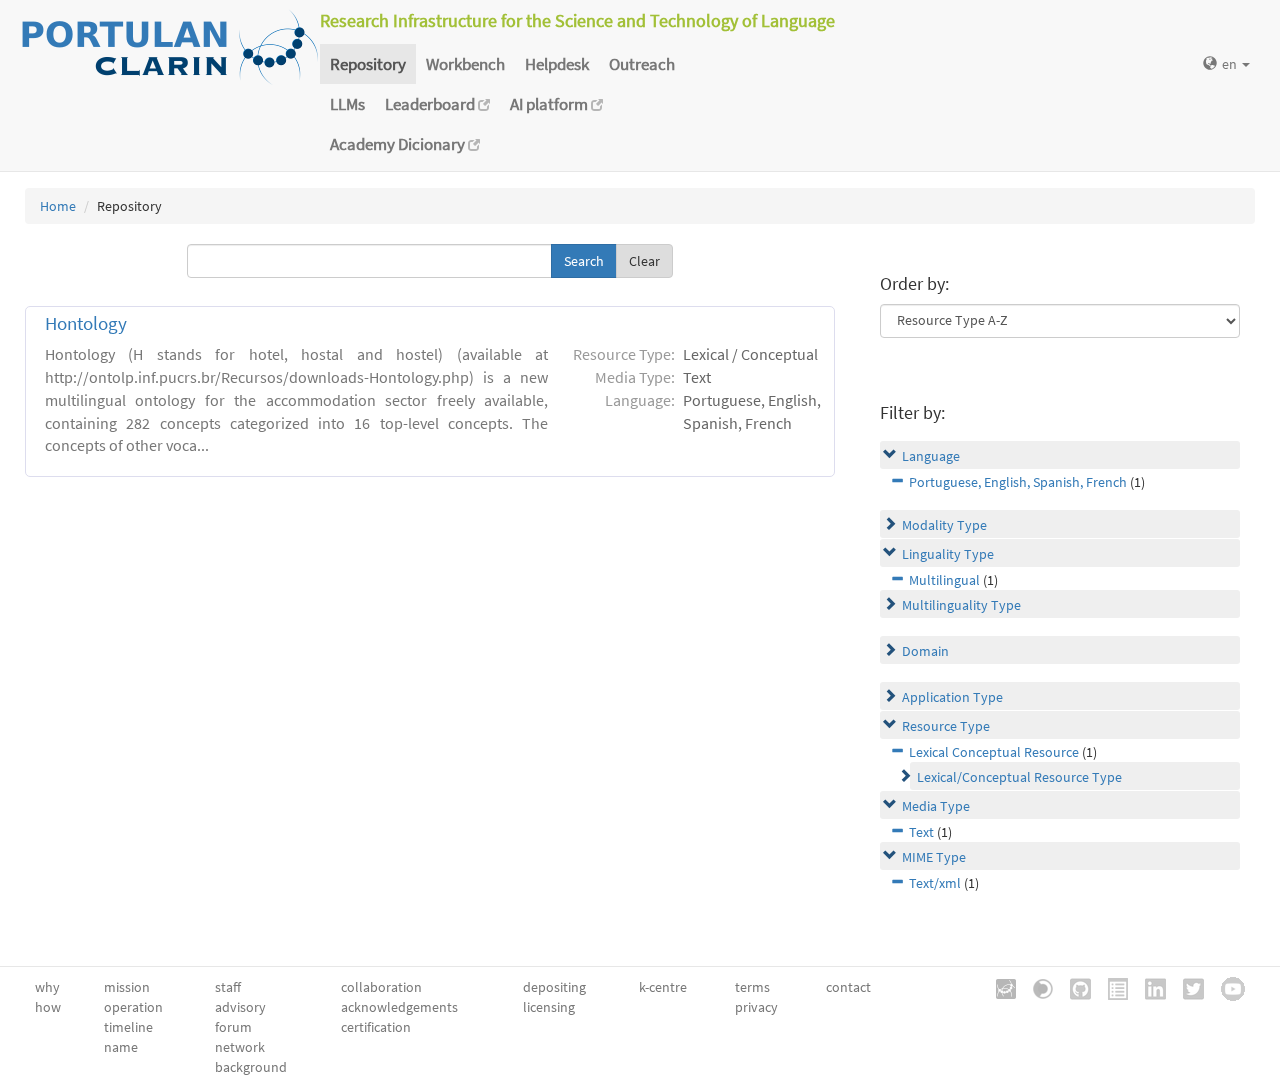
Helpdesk (557, 64)
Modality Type (944, 525)
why (47, 987)
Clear (644, 261)
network (240, 1047)
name (121, 1047)
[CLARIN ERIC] (999, 987)
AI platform (550, 104)
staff (228, 987)
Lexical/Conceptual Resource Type (1019, 777)
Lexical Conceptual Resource (994, 752)
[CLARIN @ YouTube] (1226, 987)
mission (127, 987)
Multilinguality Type (961, 605)
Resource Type (946, 726)
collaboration (381, 987)
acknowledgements (399, 1007)
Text (921, 832)
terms (752, 987)
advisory (240, 1007)
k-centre (663, 987)
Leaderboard (431, 104)
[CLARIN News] (1111, 987)
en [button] (1231, 64)
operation (133, 1007)
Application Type (952, 697)
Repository (368, 64)
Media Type (936, 806)
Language (931, 456)
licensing (549, 1007)
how (48, 1007)
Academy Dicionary (399, 144)
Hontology (86, 323)
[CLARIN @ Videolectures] (1036, 987)
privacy (756, 1007)
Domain (925, 651)
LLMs (347, 104)
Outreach (642, 64)
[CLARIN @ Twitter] (1186, 987)
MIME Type (934, 857)
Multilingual (944, 580)
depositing (554, 987)
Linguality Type (948, 554)
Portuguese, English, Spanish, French (1018, 482)
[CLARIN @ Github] (1073, 987)
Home (58, 206)
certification (376, 1027)
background (251, 1067)
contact (848, 987)
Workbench (465, 64)
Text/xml (935, 883)
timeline (128, 1027)
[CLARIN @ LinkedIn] (1148, 987)
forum (233, 1027)
